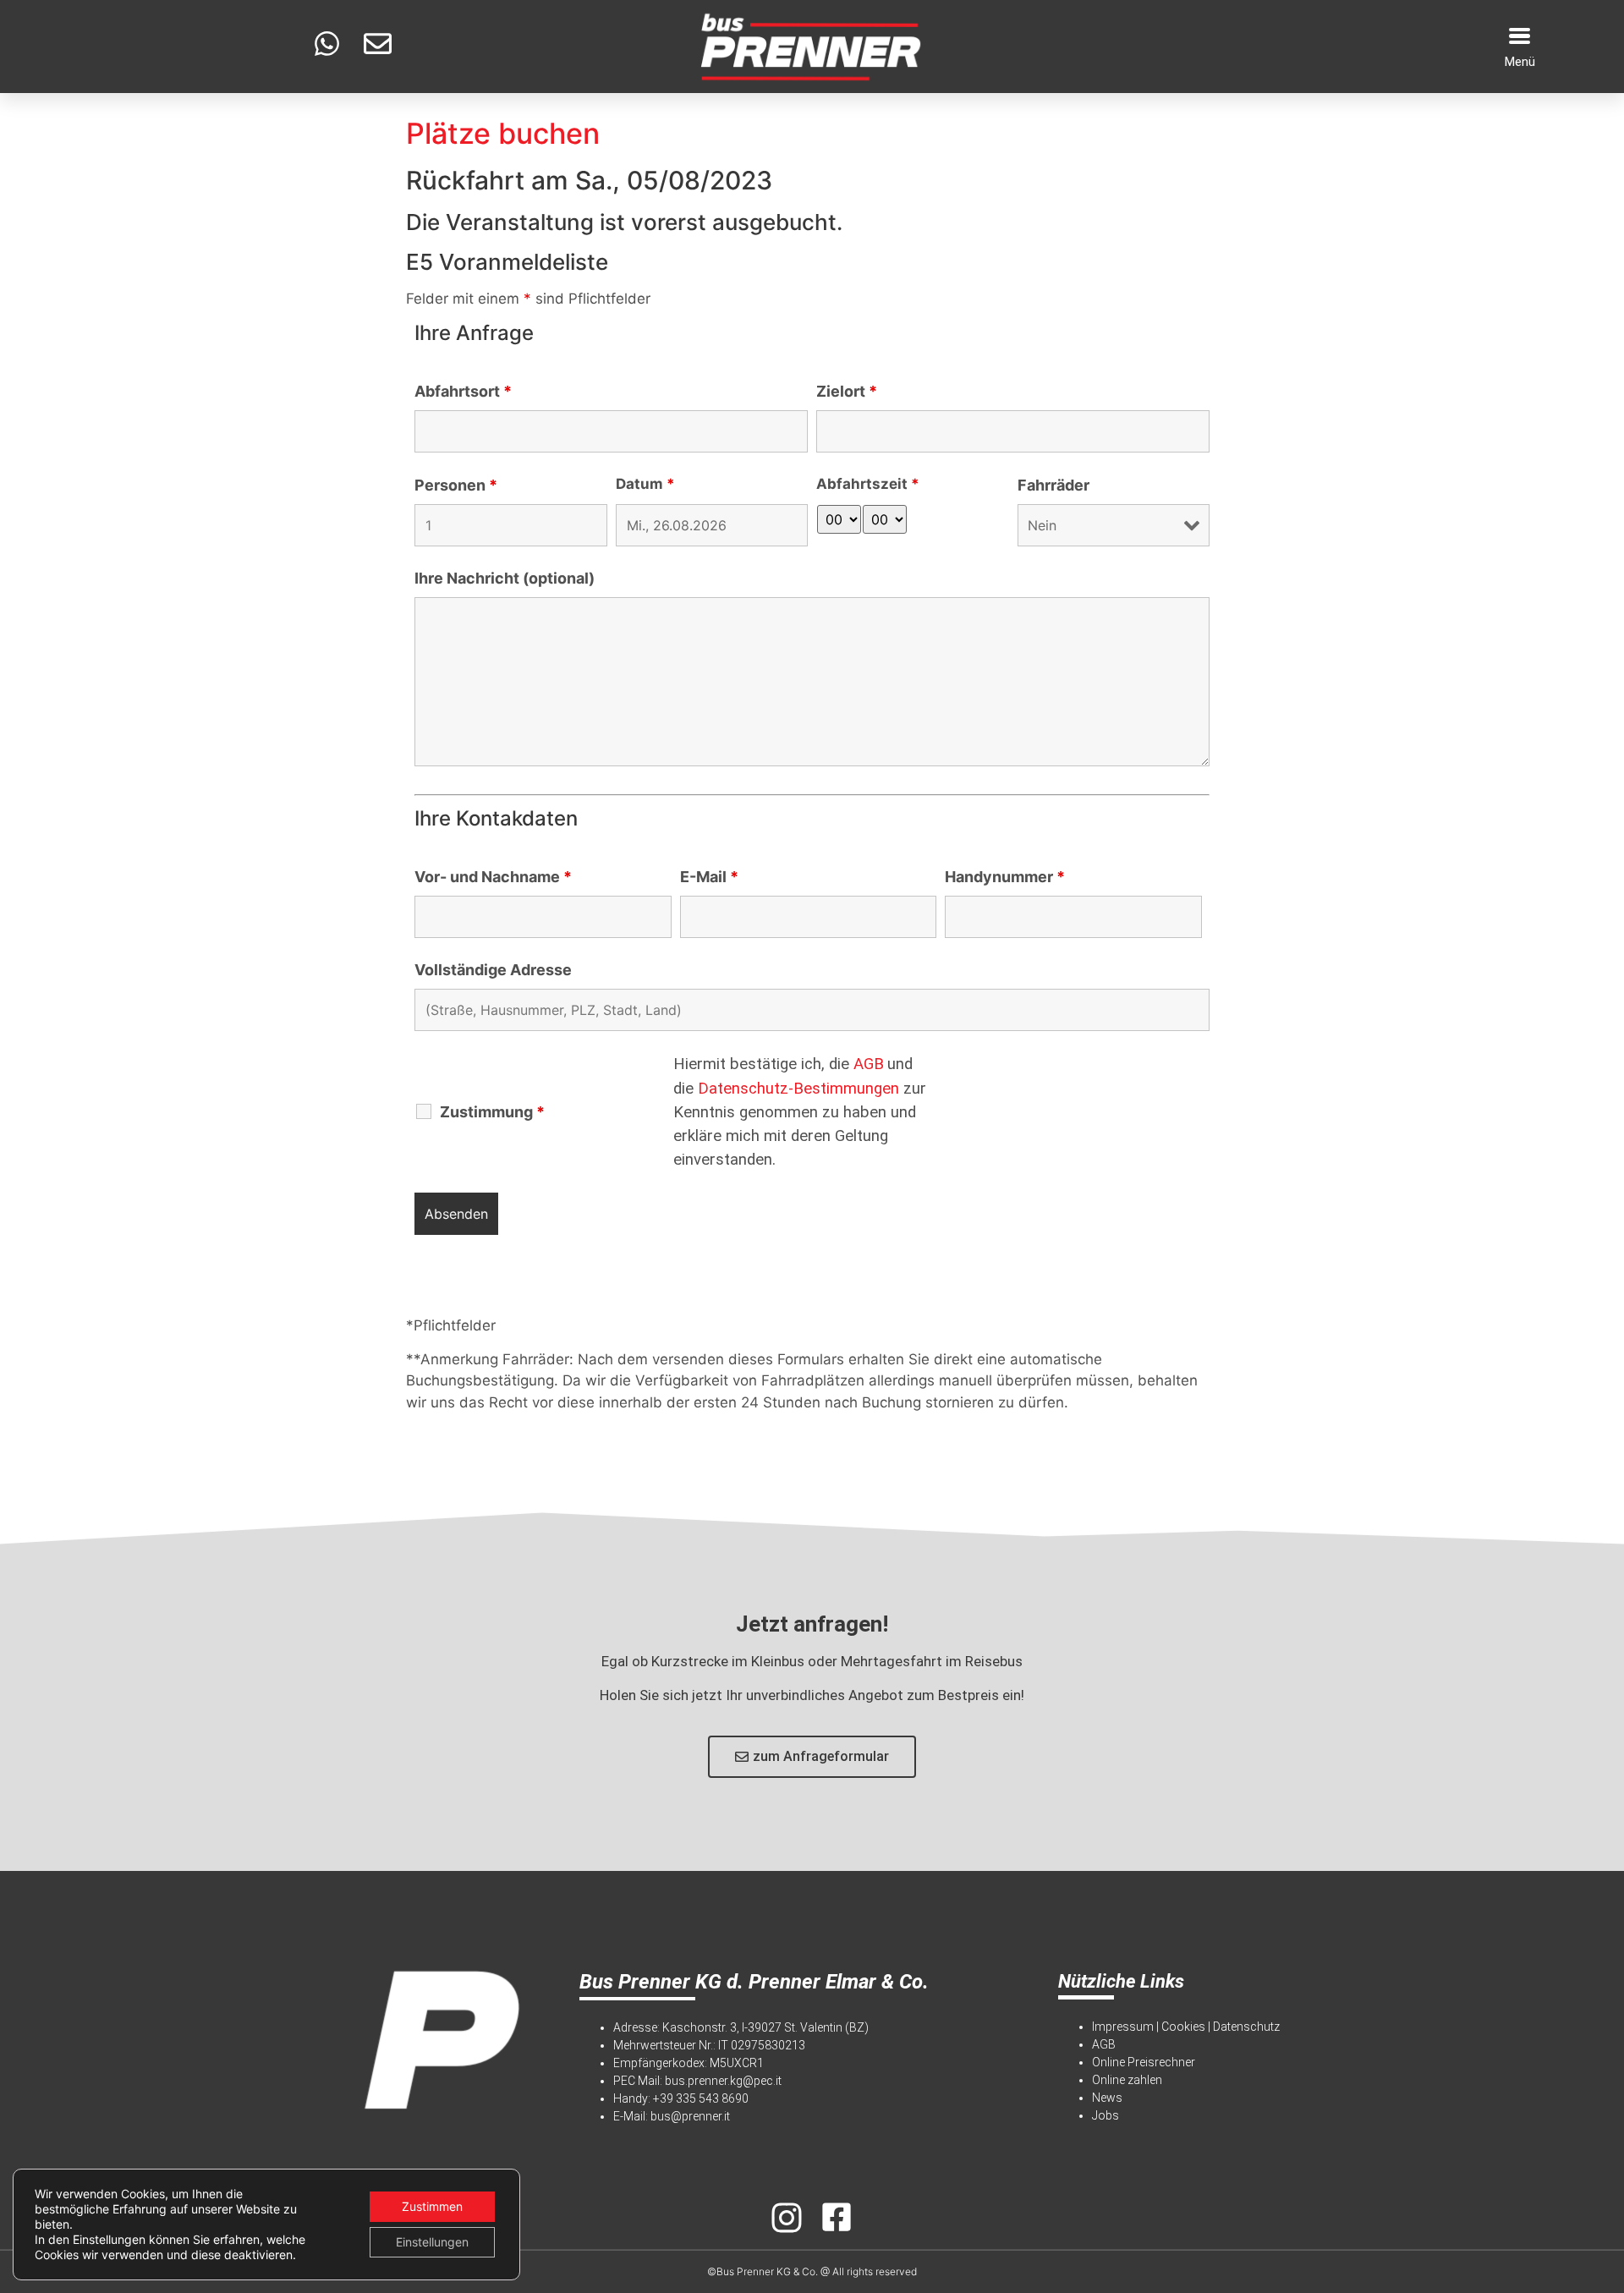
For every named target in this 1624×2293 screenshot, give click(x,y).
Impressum (1123, 2027)
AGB (869, 1064)
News (1107, 2098)
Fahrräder (1053, 485)
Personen (456, 485)
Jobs (1106, 2115)
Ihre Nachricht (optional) (505, 579)
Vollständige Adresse (493, 970)
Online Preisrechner (1144, 2062)
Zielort (847, 392)
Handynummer (1005, 877)
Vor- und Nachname (493, 877)
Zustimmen (432, 2206)
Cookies (1183, 2027)
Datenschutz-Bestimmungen (798, 1089)
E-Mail (709, 877)
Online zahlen (1127, 2080)
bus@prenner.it (690, 2116)
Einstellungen (432, 2242)
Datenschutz (1246, 2027)
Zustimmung (492, 1112)
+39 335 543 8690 (701, 2098)
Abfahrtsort (463, 392)
